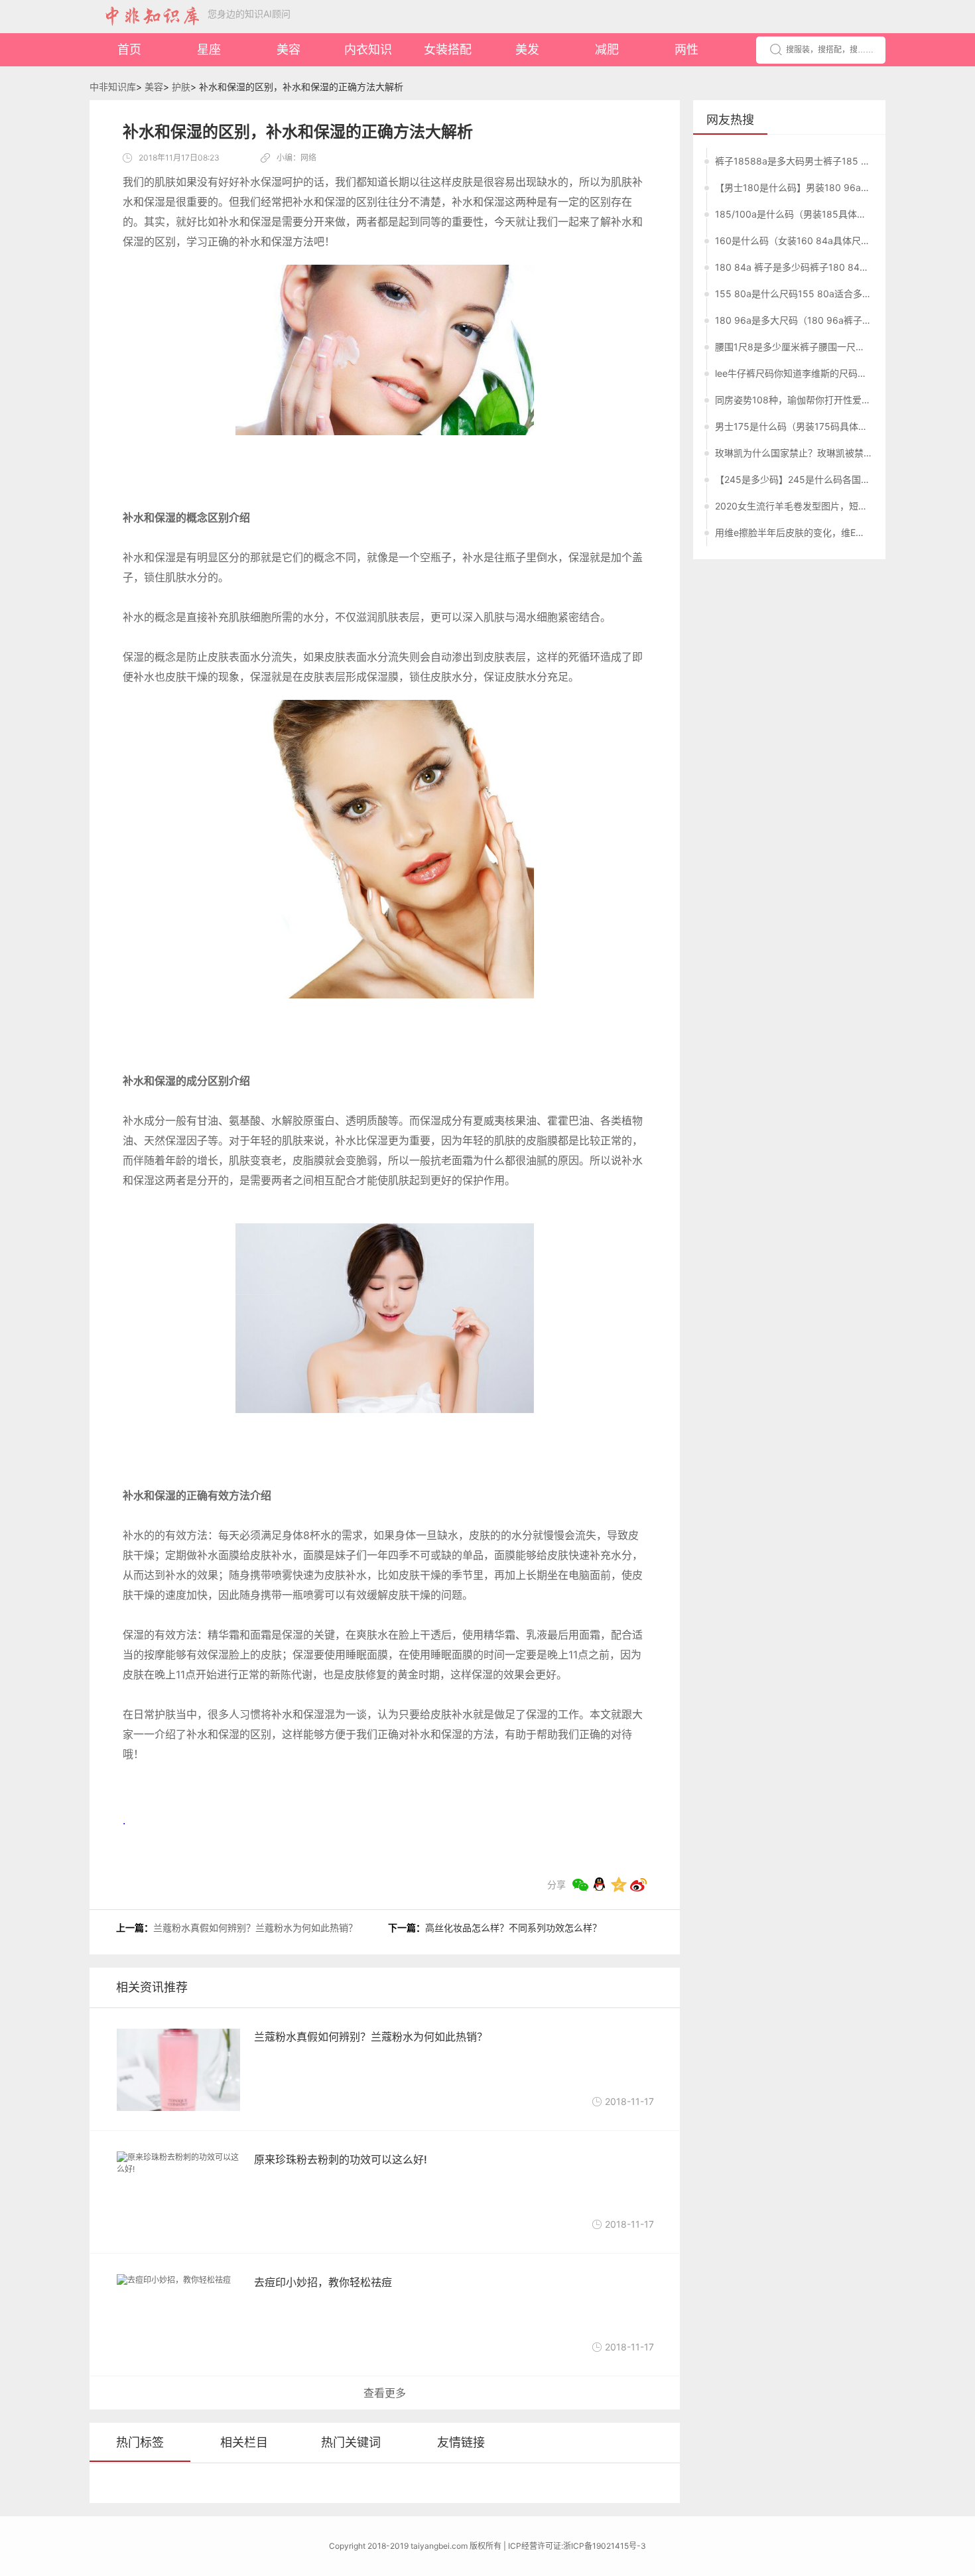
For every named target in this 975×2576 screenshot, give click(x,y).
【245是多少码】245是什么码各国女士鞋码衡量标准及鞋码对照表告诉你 (794, 479)
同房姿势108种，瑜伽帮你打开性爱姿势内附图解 (794, 400)
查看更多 (385, 2393)
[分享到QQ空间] (619, 1885)
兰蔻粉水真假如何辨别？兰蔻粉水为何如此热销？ (255, 1928)
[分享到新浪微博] (638, 1885)
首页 (129, 50)
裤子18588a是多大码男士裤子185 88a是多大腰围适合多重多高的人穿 (794, 161)
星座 (209, 50)
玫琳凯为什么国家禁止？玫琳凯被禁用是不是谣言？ (794, 453)
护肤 (181, 87)
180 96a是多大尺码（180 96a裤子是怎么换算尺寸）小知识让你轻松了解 (794, 320)
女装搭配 (448, 50)
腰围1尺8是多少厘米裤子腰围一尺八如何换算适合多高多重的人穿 (794, 347)
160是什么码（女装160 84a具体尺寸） (794, 240)
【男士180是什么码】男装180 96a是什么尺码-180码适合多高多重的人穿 (794, 187)
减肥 (607, 50)
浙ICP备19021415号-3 (605, 2546)
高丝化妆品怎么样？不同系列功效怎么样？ (513, 1928)
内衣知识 (368, 50)
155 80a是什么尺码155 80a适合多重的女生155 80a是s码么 (794, 294)
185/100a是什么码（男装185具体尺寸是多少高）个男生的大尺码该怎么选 (794, 214)
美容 (289, 50)
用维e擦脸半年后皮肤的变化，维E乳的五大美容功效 (794, 532)
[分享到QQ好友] (600, 1885)
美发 (527, 50)
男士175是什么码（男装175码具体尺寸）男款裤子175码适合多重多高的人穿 (794, 426)
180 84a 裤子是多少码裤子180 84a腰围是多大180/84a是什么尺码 (794, 267)
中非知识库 (113, 87)
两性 (686, 50)
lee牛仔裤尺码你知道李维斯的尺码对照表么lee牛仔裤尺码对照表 (794, 373)
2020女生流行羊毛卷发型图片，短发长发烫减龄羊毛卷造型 (794, 506)
